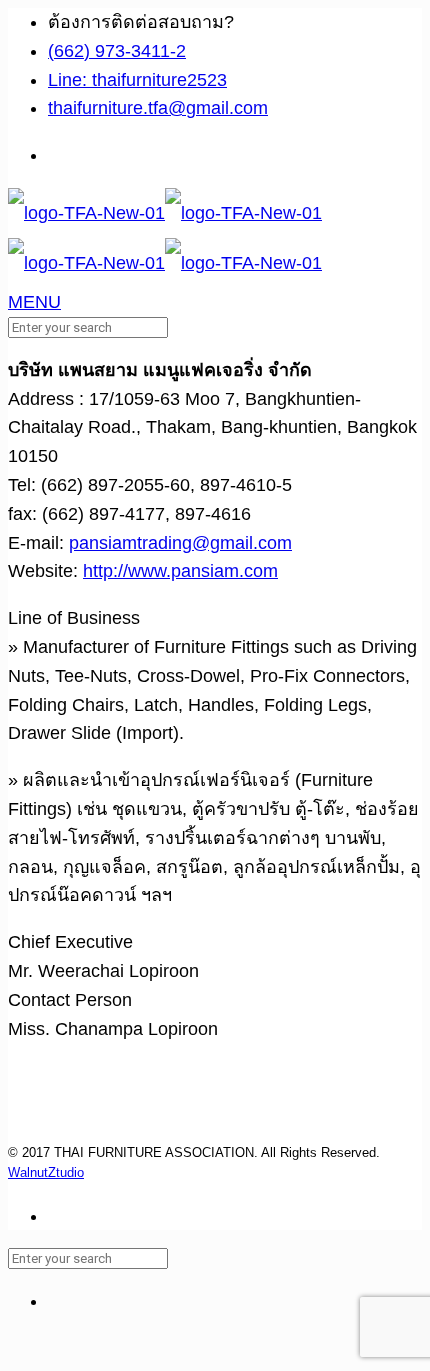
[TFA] (165, 238)
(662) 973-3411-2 (117, 51)
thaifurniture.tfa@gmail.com (158, 108)
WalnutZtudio (46, 1173)
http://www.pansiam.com (180, 571)
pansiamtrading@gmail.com (180, 543)
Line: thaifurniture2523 (137, 80)
